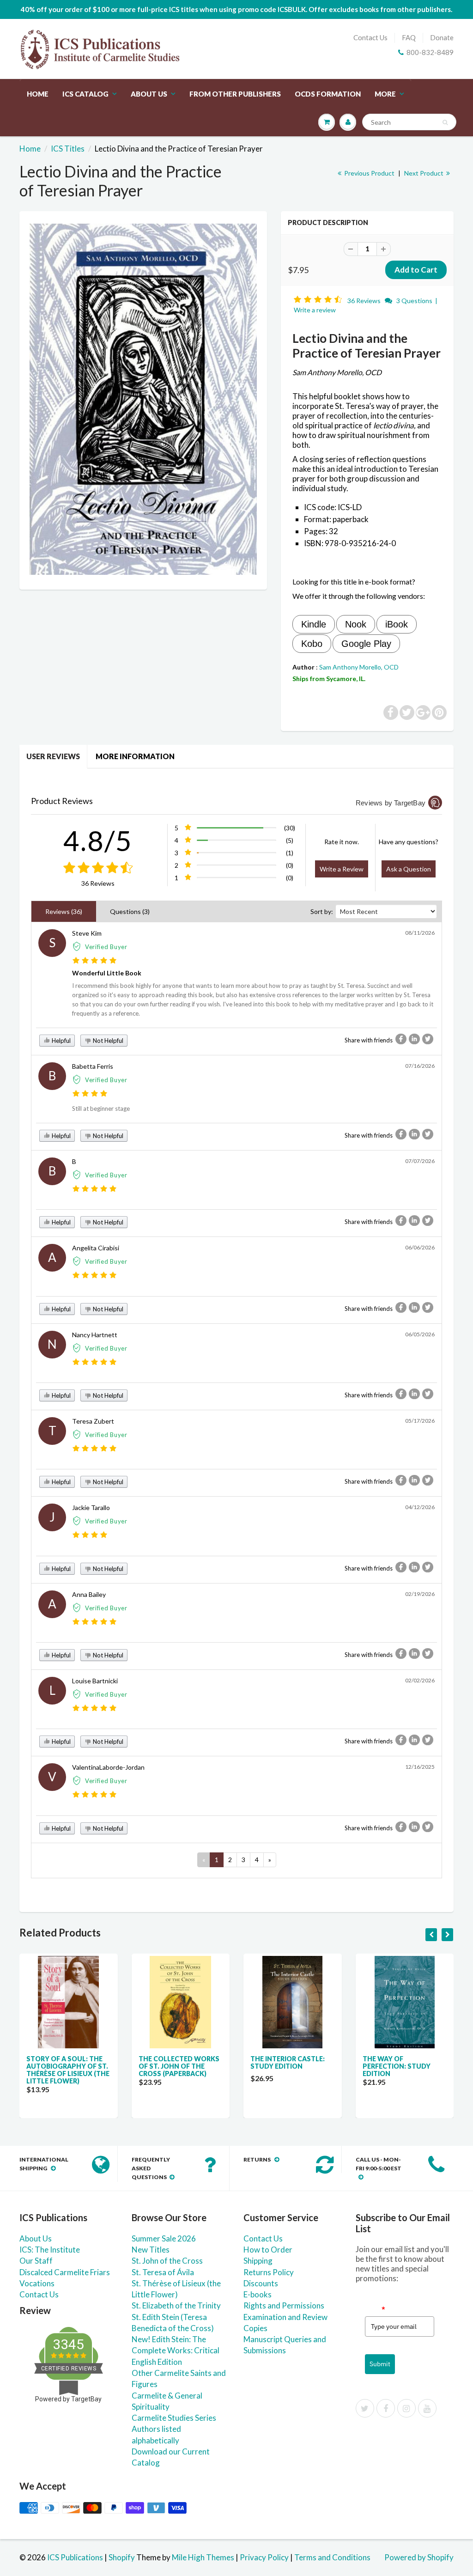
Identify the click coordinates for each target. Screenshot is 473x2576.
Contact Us (370, 37)
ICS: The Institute (50, 2250)
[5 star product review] (94, 961)
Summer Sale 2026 (164, 2238)
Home (38, 94)
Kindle (314, 624)
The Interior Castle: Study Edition (288, 2062)
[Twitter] (365, 2408)
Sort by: (322, 911)
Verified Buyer (106, 947)
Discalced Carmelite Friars (65, 2272)
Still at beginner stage (101, 1108)
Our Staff (36, 2261)
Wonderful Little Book (107, 973)
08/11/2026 (420, 933)
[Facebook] (386, 2408)
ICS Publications (75, 2557)
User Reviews (53, 756)
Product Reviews (62, 801)
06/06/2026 (420, 1247)
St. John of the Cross (167, 2261)
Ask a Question (409, 869)
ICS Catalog (85, 94)
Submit (380, 2364)
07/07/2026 (420, 1161)
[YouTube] (427, 2408)
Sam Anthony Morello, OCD (359, 667)
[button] (319, 300)
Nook (356, 624)
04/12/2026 (420, 1507)
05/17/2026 (420, 1421)
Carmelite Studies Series (174, 2418)
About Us (149, 94)
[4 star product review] (90, 1094)
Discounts (261, 2283)
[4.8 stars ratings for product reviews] (98, 868)
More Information (135, 756)
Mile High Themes (203, 2557)
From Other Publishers (235, 94)
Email (375, 2309)
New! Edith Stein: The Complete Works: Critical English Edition (176, 2351)
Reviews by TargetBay (391, 803)
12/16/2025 (420, 1767)
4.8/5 (98, 840)
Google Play (366, 644)
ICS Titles (68, 149)
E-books (258, 2294)
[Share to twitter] (428, 1039)
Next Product (424, 173)
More (385, 94)
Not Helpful (107, 1041)
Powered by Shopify (419, 2557)
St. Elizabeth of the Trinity (176, 2305)
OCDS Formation (328, 94)
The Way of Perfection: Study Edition (397, 2066)
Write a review (315, 310)
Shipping (258, 2261)
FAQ (409, 37)
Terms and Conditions (332, 2557)
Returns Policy (269, 2272)
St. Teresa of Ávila (163, 2272)
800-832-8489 (430, 52)
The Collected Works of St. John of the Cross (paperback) (179, 2066)
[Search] (445, 122)
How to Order (268, 2250)
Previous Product (369, 173)
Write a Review (342, 869)
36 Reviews (365, 301)
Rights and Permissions (284, 2305)
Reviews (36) (64, 911)
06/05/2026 (420, 1334)
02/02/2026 (420, 1680)
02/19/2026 (420, 1594)
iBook (397, 624)
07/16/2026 (420, 1066)
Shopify (122, 2557)
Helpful (61, 1041)
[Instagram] (406, 2408)
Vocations (37, 2283)
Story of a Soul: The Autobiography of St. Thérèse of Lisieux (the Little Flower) (68, 2070)
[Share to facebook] (401, 1039)
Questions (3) (130, 911)
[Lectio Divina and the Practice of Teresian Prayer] (143, 399)
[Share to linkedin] (414, 1039)
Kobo (312, 644)
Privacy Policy (264, 2557)
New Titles (151, 2250)
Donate (442, 37)
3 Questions (414, 301)
